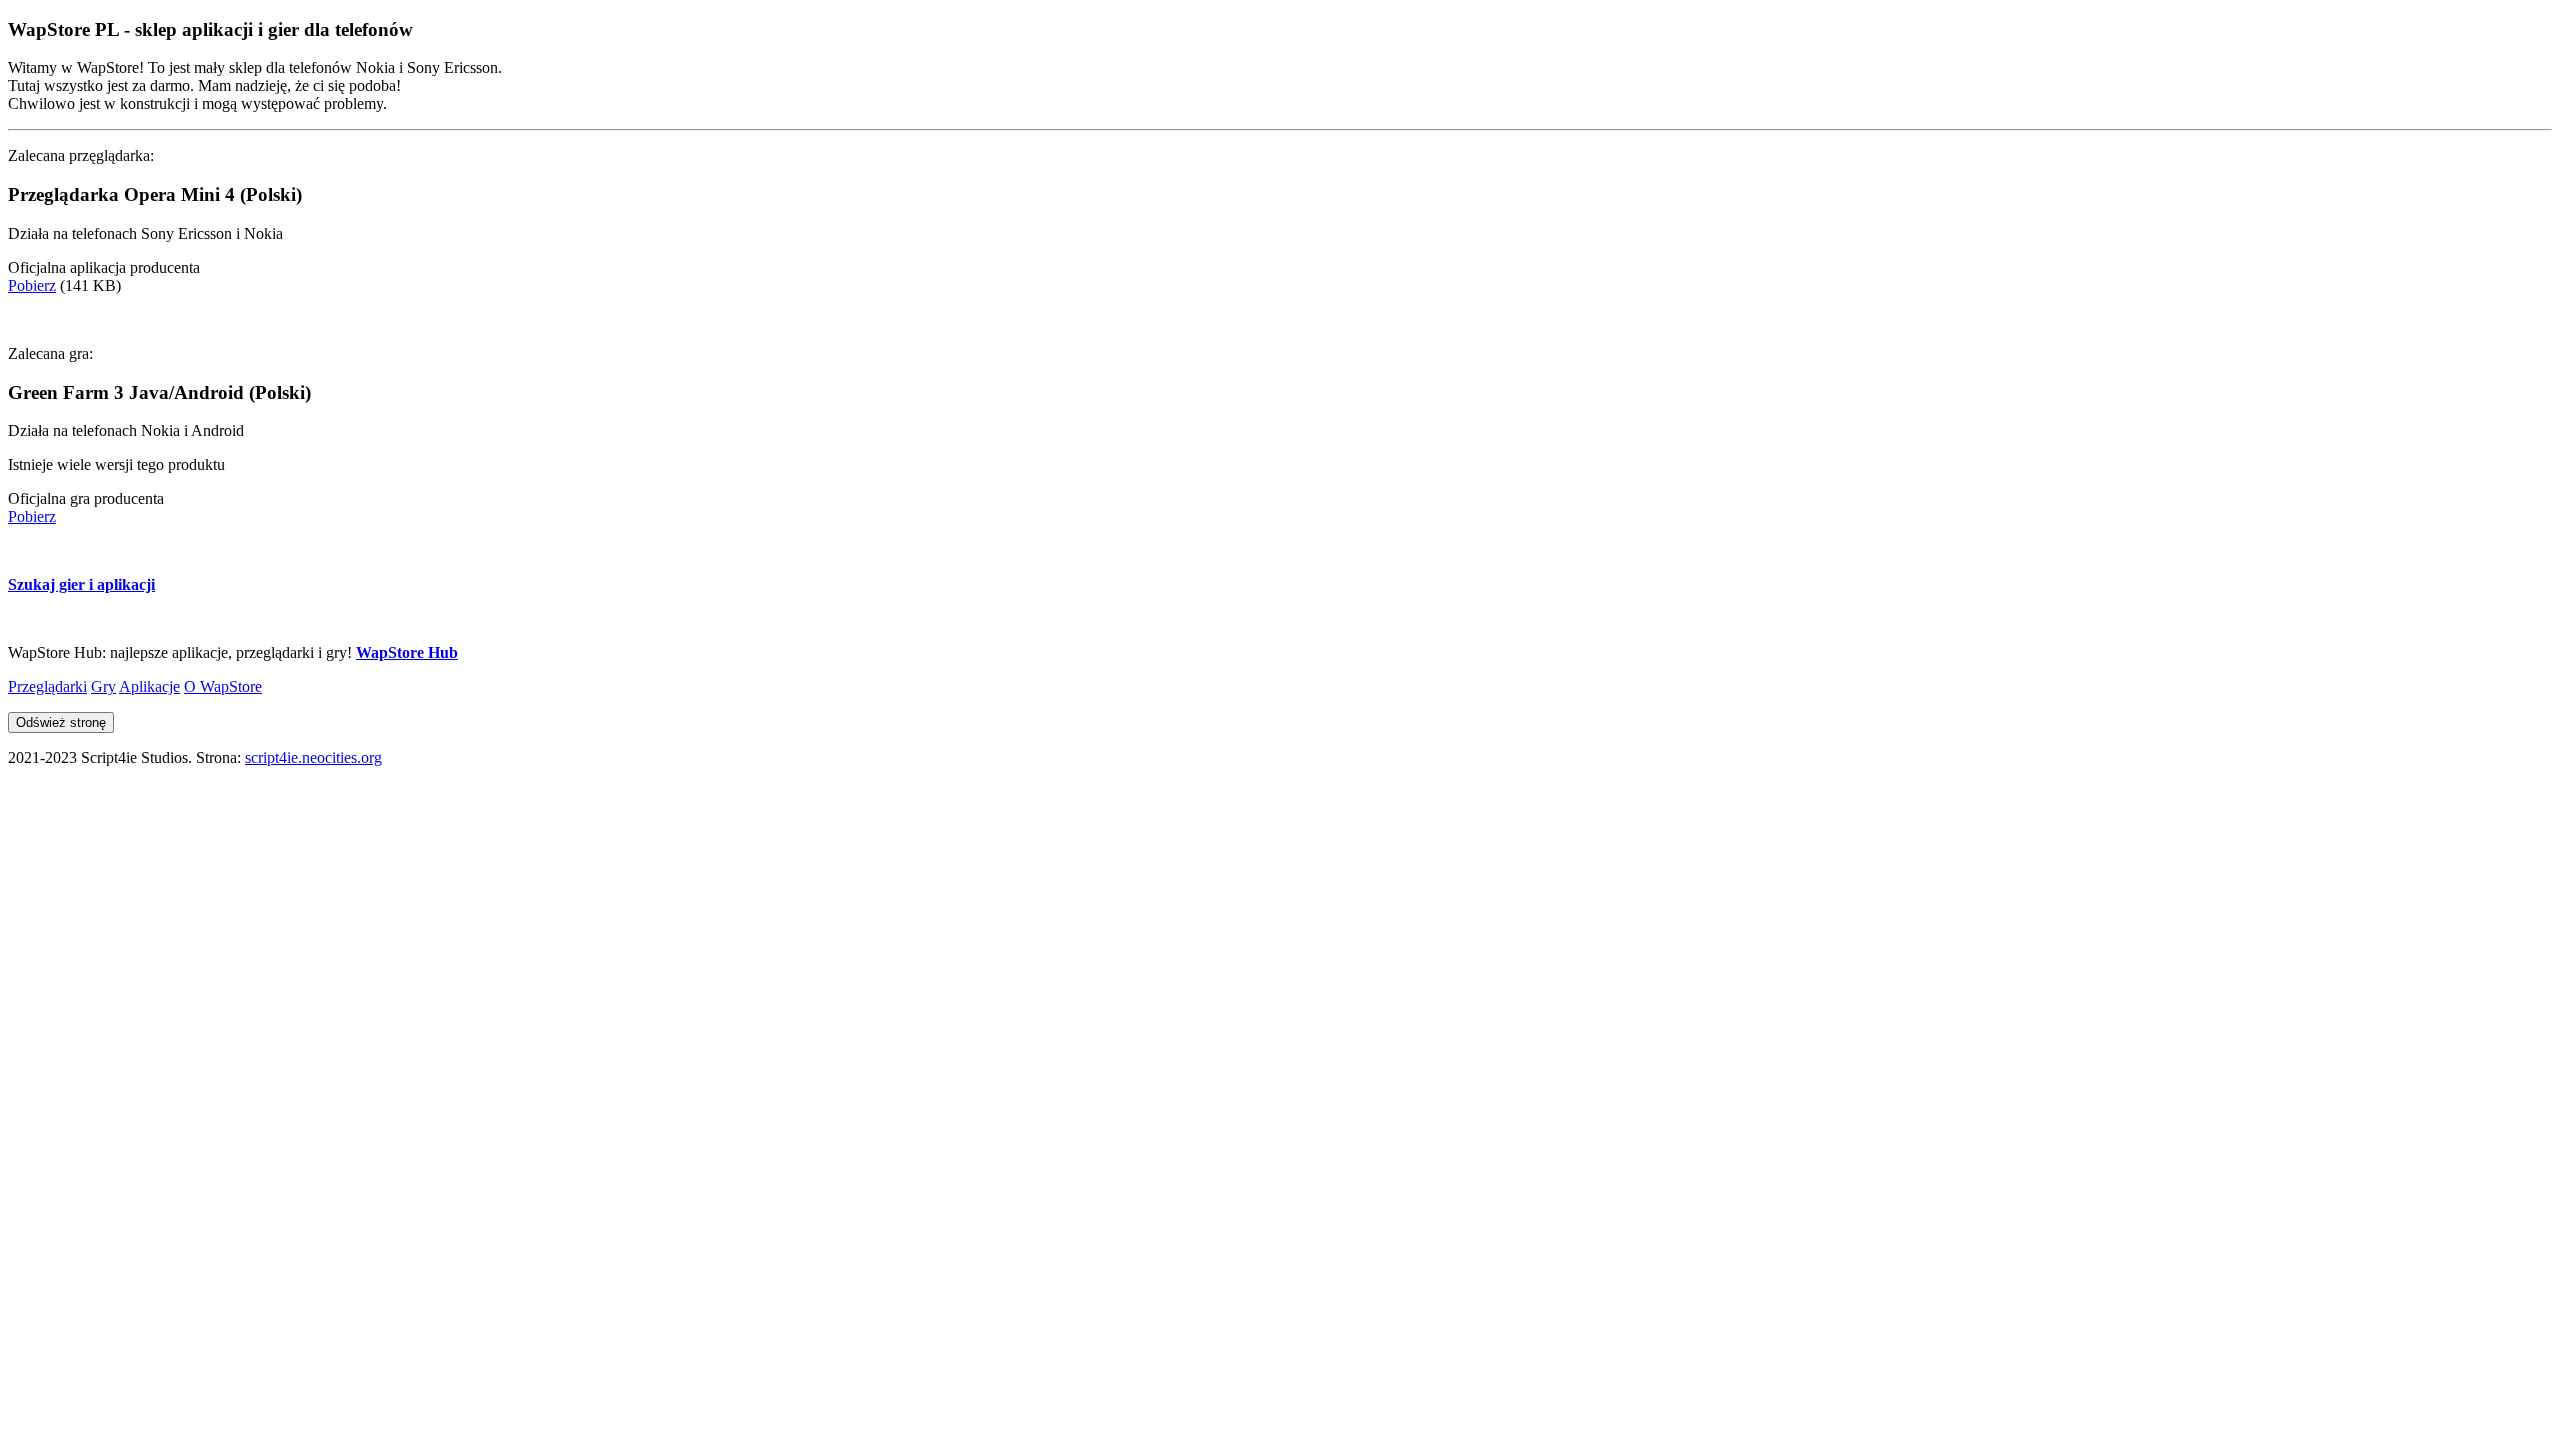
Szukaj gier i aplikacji (81, 584)
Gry (103, 686)
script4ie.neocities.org (313, 757)
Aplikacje (149, 686)
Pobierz (32, 285)
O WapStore (223, 686)
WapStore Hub (407, 652)
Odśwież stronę (61, 722)
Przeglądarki (47, 686)
